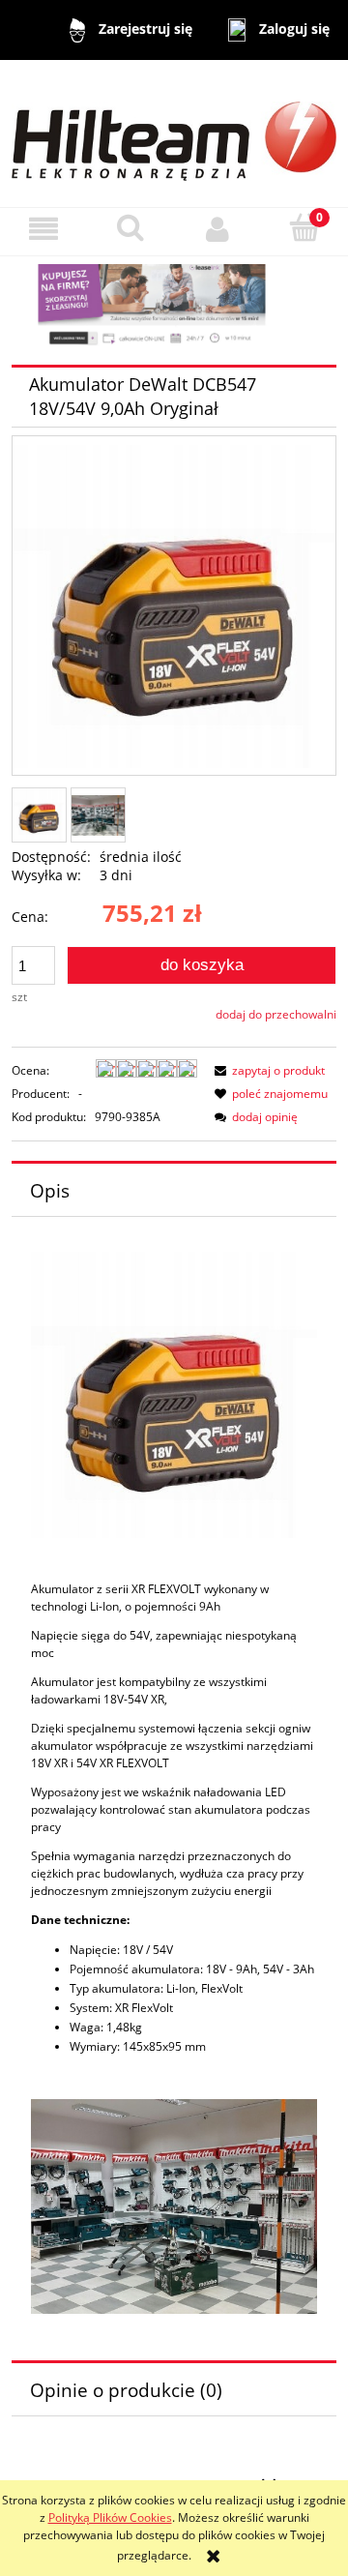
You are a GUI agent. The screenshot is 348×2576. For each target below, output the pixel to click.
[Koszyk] (304, 228)
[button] (43, 229)
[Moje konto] (217, 229)
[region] (174, 307)
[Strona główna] (174, 132)
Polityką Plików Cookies (110, 2517)
